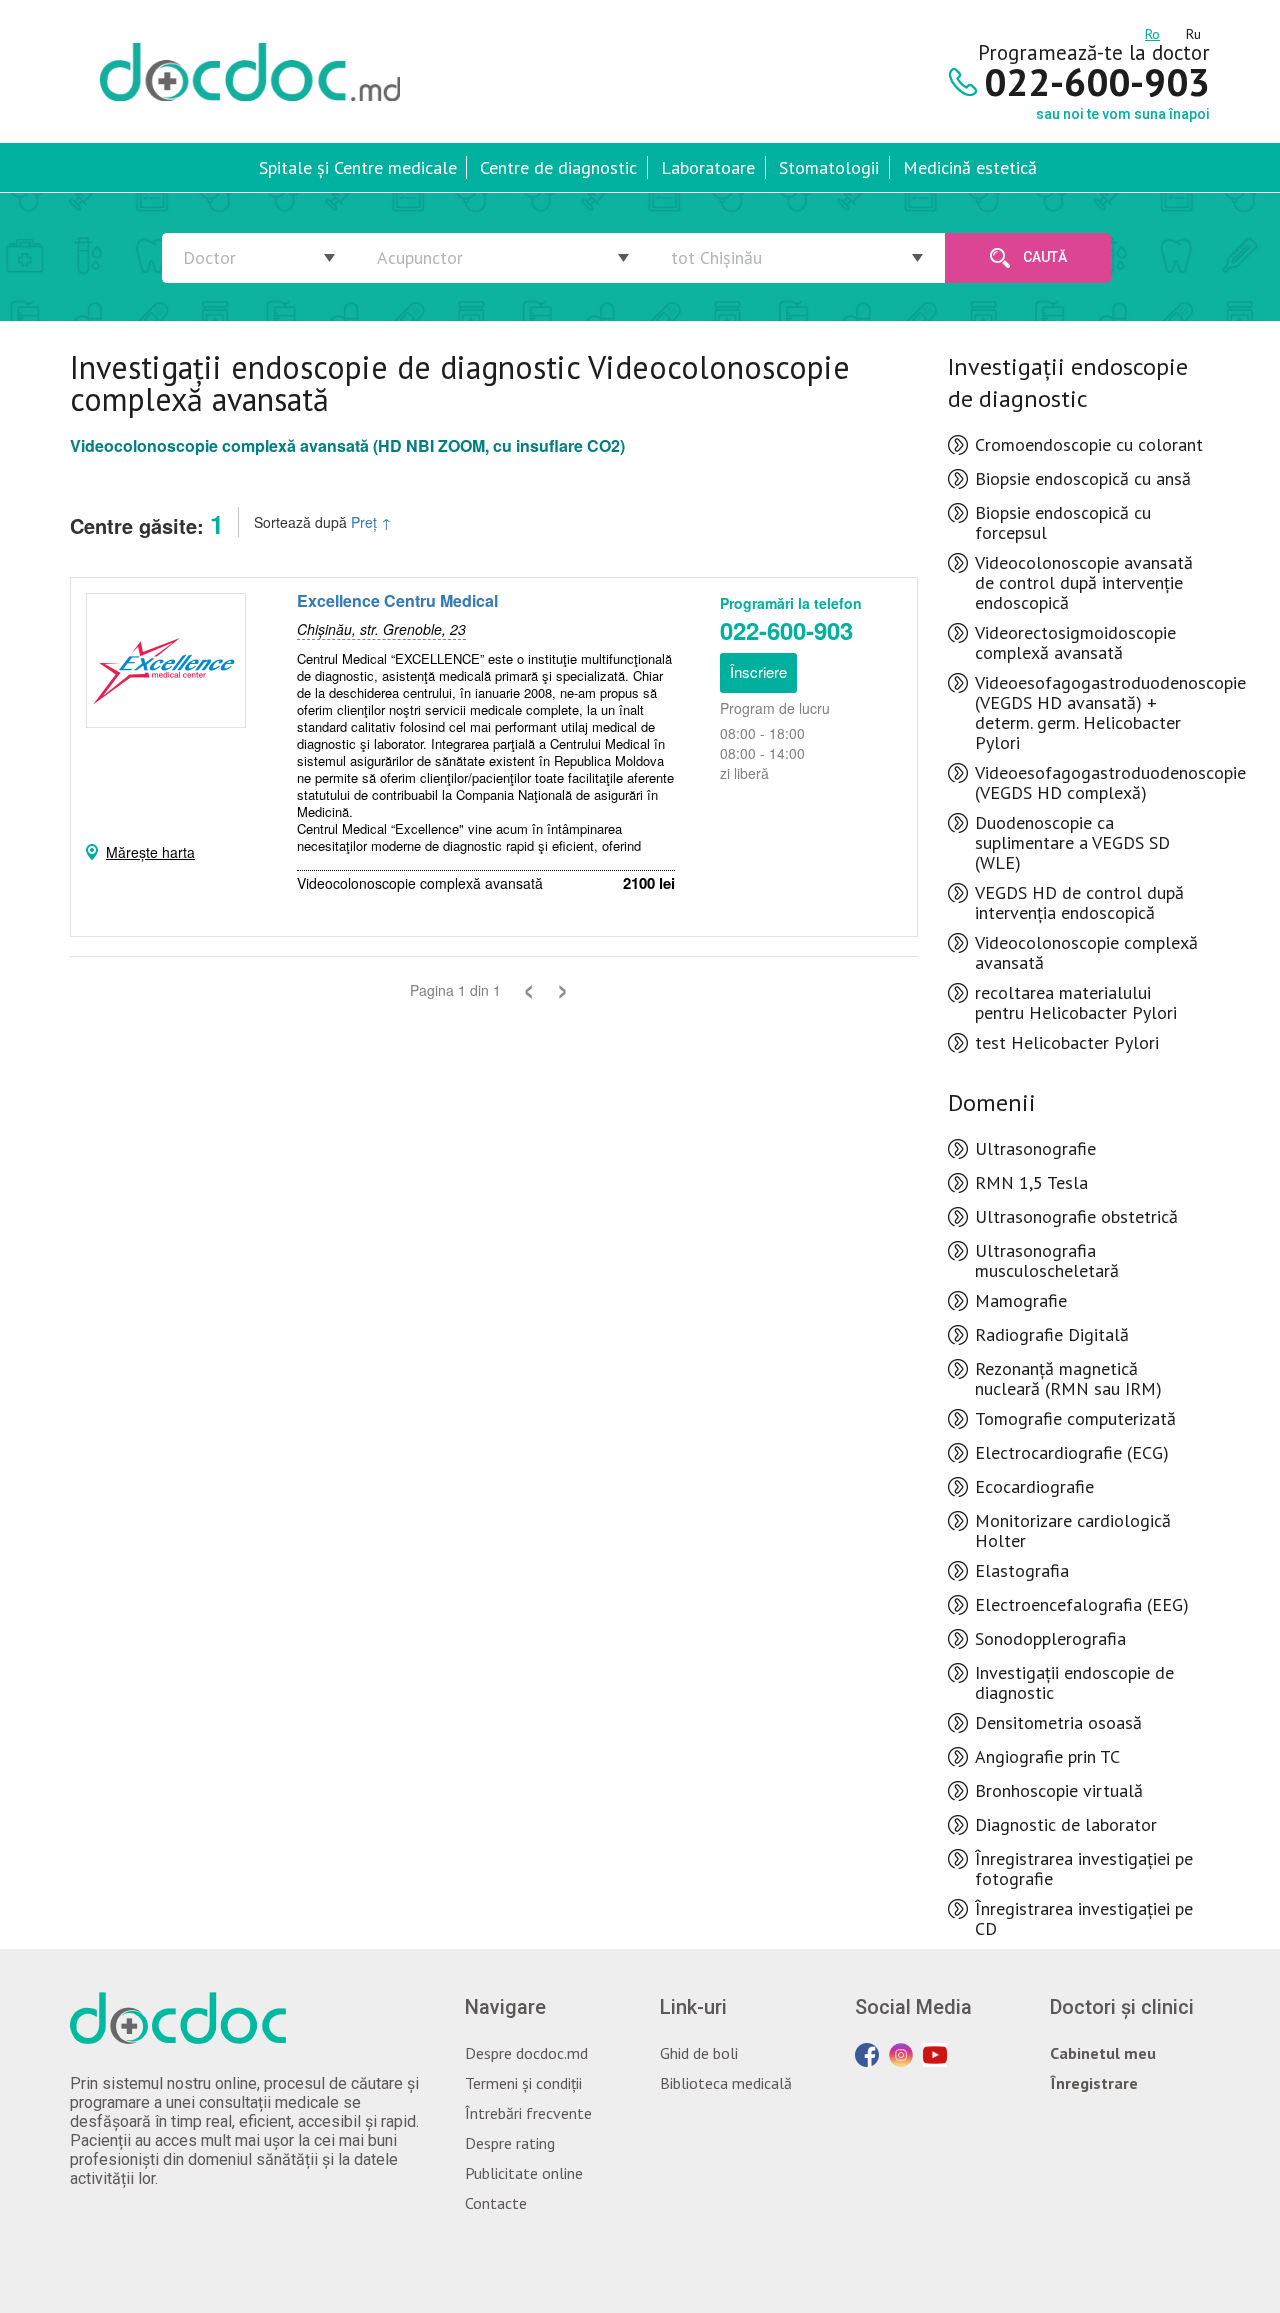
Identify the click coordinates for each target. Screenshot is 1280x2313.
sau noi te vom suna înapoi (1123, 114)
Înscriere (758, 671)
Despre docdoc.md (526, 2053)
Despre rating (510, 2143)
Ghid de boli (699, 2053)
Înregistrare (1094, 2083)
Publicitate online (524, 2173)
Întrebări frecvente (528, 2113)
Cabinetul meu (1103, 2053)
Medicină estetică (970, 167)
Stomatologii (829, 167)
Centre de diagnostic (558, 167)
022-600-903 (786, 630)
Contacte (496, 2203)
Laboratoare (708, 167)
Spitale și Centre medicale (358, 167)
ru (1193, 31)
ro (1152, 31)
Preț (371, 522)
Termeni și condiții (523, 2083)
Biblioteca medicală (726, 2083)
